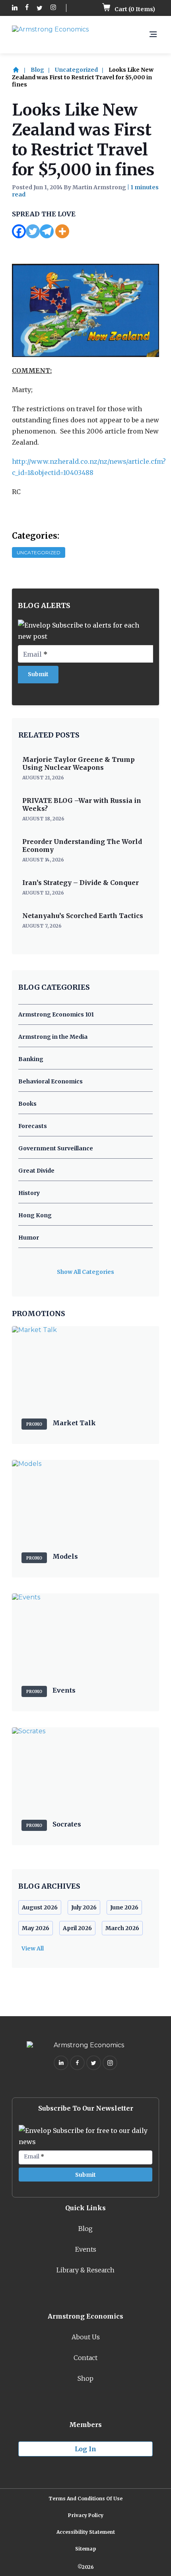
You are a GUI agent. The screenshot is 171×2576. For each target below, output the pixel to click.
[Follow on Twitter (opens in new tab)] (40, 8)
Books (27, 1104)
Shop (85, 2378)
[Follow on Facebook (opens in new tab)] (27, 8)
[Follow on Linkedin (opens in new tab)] (15, 8)
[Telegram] (47, 231)
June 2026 (124, 1907)
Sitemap (86, 2549)
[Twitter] (33, 231)
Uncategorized (76, 70)
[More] (62, 231)
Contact (85, 2358)
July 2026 (84, 1907)
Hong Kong (35, 1215)
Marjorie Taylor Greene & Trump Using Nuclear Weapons (79, 763)
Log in (85, 2449)
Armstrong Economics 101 (56, 1014)
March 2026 (122, 1928)
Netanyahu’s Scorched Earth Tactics (83, 916)
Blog (37, 70)
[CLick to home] (21, 70)
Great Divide (36, 1171)
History (29, 1193)
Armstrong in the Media (53, 1037)
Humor (29, 1238)
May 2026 (36, 1928)
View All (33, 1948)
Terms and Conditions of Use (85, 2499)
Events (86, 2249)
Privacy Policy (86, 2515)
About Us (86, 2337)
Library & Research (85, 2270)
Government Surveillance (56, 1148)
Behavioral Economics (51, 1081)
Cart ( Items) (134, 9)
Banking (31, 1059)
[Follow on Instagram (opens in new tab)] (53, 8)
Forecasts (33, 1126)
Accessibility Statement (86, 2532)
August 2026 (40, 1907)
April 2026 (77, 1928)
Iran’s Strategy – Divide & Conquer (81, 883)
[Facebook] (19, 231)
